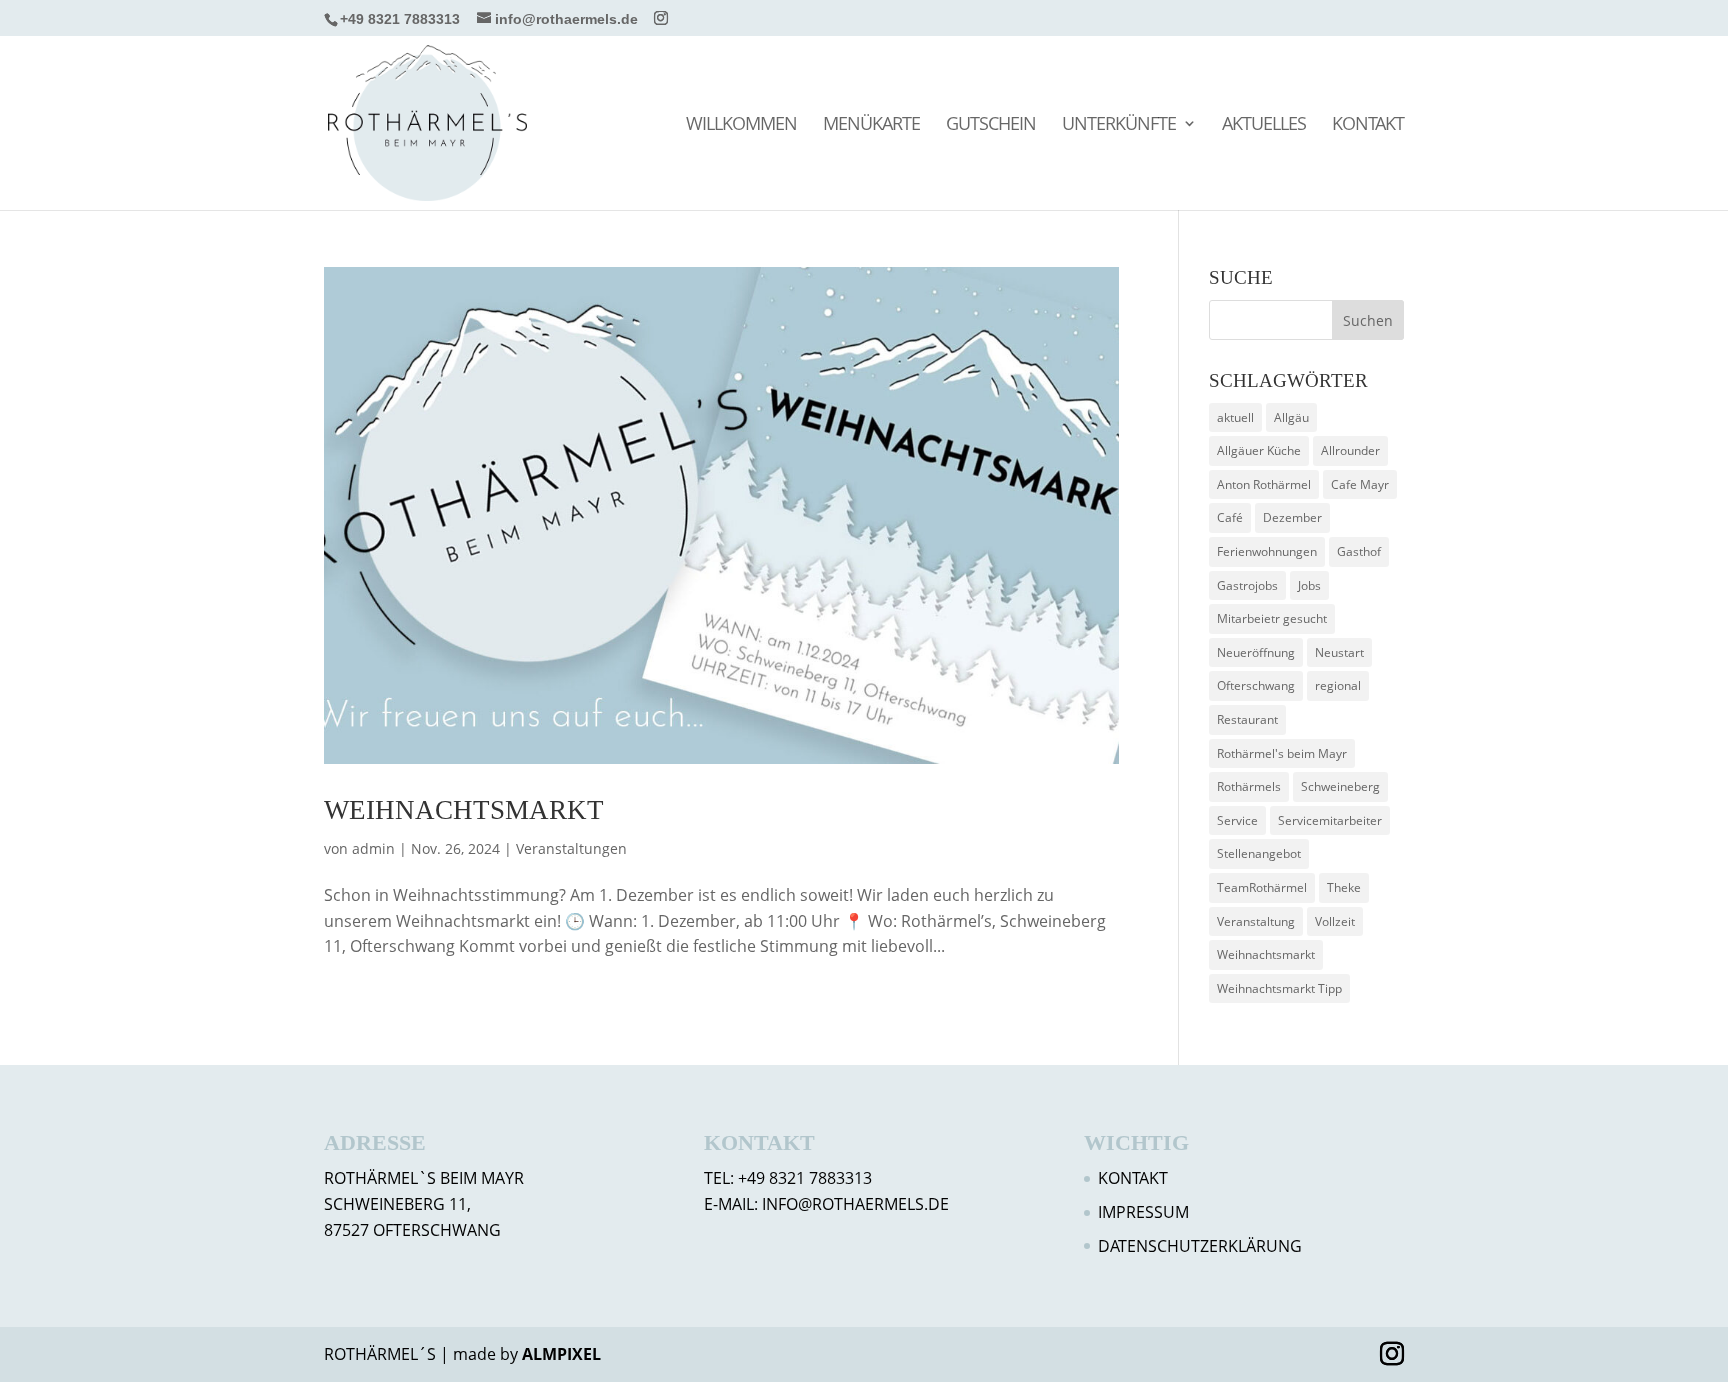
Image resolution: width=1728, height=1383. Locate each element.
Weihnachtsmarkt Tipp (1279, 988)
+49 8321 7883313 (400, 19)
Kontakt (1368, 125)
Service (1237, 820)
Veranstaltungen (571, 848)
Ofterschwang (1256, 685)
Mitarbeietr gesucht (1272, 618)
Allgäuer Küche (1259, 450)
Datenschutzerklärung (1200, 1246)
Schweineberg (1340, 786)
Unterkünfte (1119, 125)
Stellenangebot (1259, 853)
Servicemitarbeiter (1330, 820)
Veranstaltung (1256, 921)
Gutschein (991, 125)
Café (1230, 517)
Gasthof (1359, 551)
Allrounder (1350, 450)
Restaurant (1247, 719)
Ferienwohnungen (1267, 551)
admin (373, 848)
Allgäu (1291, 417)
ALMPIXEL (561, 1354)
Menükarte (871, 125)
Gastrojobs (1247, 585)
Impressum (1143, 1212)
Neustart (1339, 652)
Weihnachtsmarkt (464, 810)
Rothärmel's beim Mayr (1282, 753)
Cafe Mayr (1360, 484)
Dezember (1292, 517)
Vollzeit (1335, 921)
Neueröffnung (1256, 652)
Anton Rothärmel (1264, 484)
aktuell (1235, 417)
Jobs (1309, 585)
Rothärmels (1249, 786)
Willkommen (741, 125)
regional (1338, 685)
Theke (1344, 887)
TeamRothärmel (1262, 887)
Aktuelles (1264, 125)
